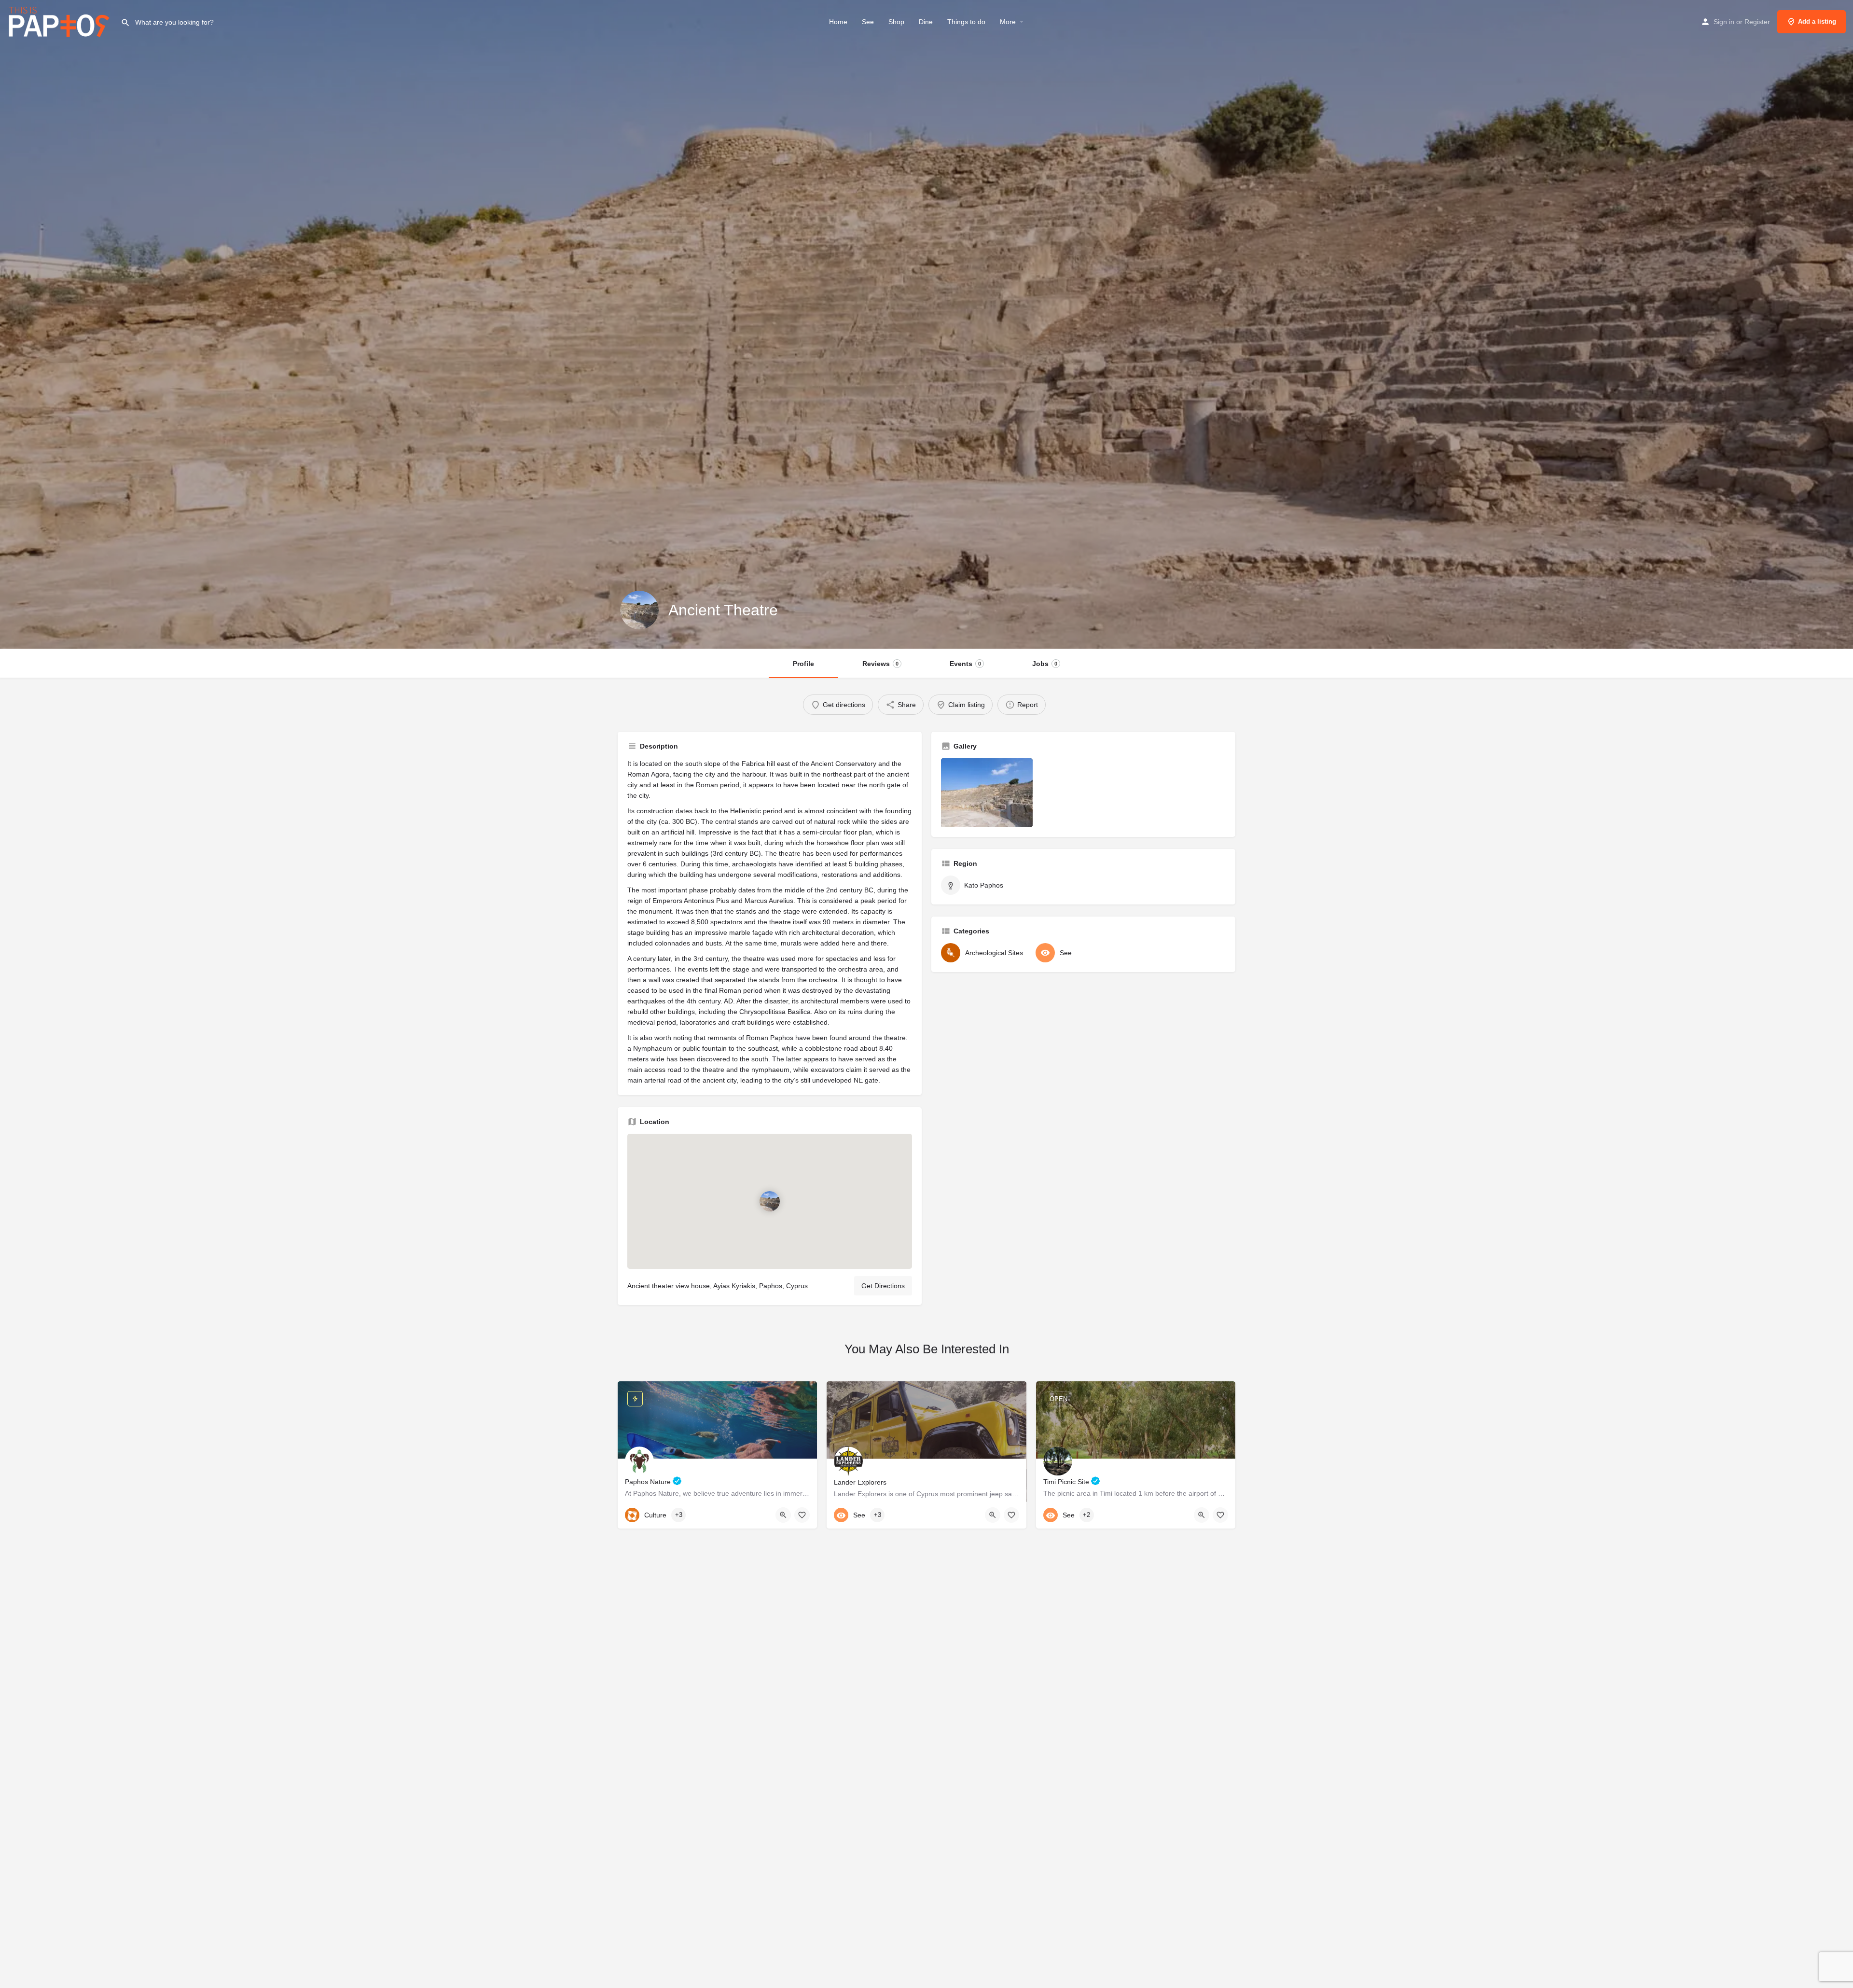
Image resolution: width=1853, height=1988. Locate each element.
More (1008, 22)
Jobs (1045, 664)
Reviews (880, 664)
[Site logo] (60, 21)
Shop (896, 22)
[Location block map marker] (770, 1201)
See (868, 22)
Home (838, 22)
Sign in (1724, 22)
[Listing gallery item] (987, 793)
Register (1757, 22)
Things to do (966, 22)
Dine (926, 22)
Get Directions (883, 1286)
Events (965, 664)
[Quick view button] (783, 1515)
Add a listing (1817, 21)
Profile (803, 664)
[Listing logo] (639, 610)
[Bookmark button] (802, 1515)
